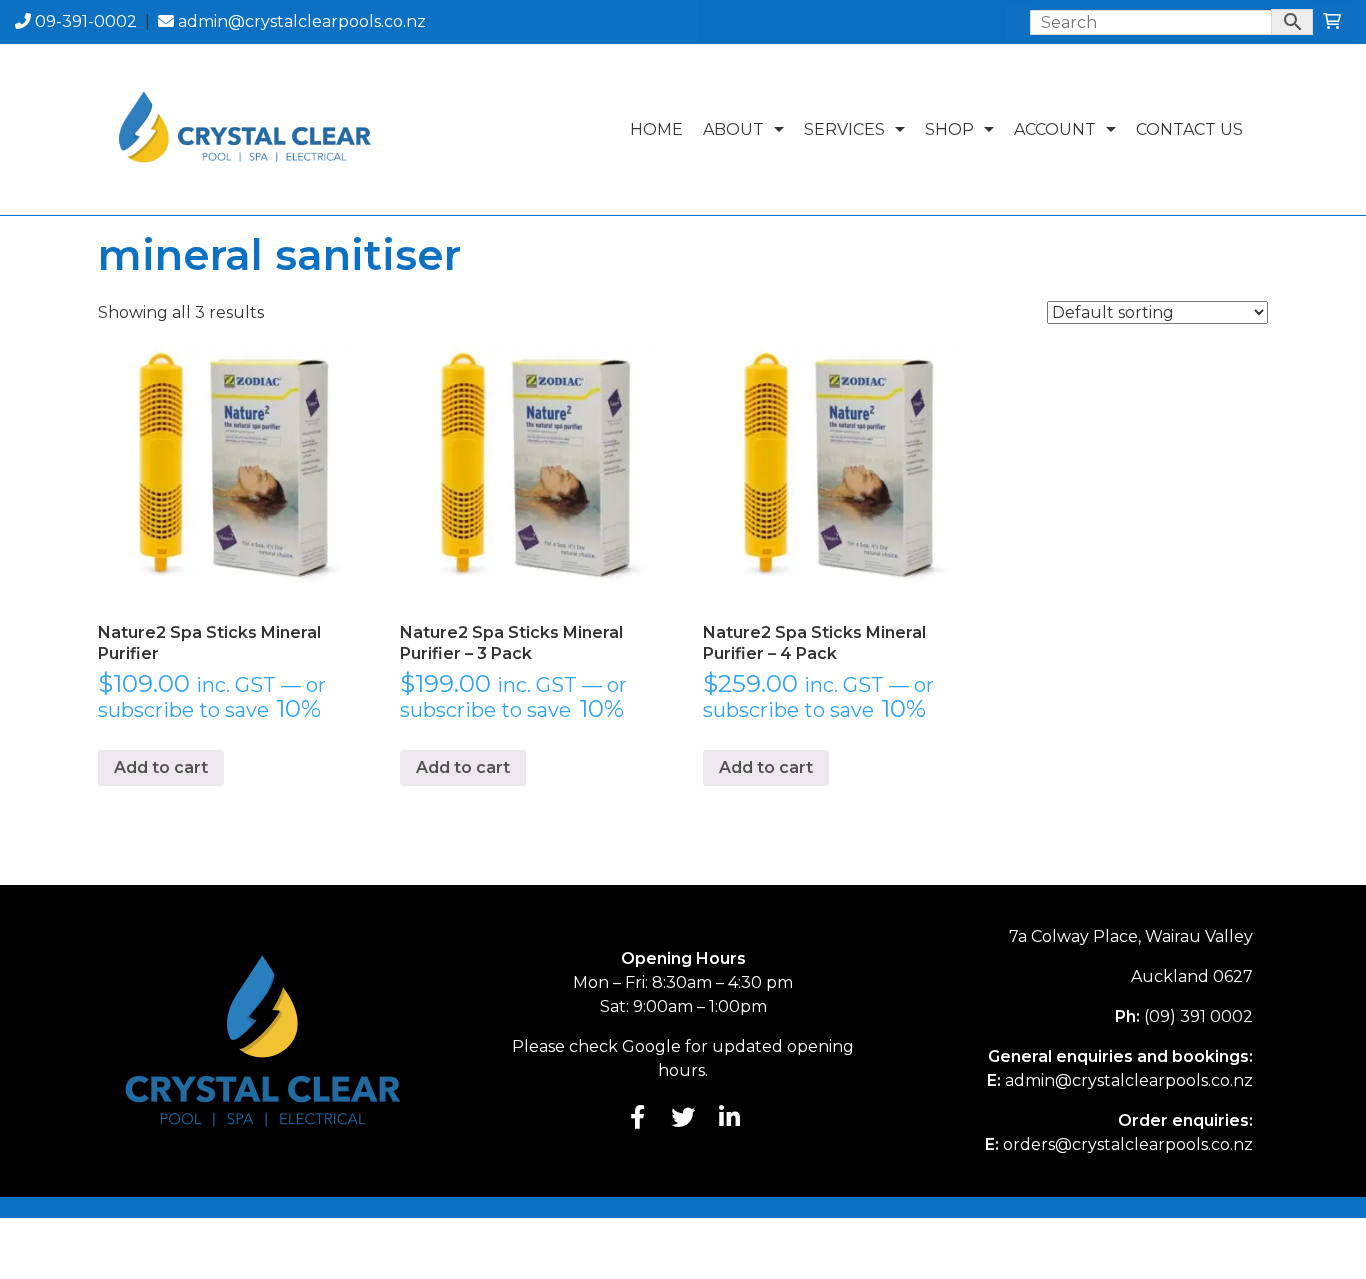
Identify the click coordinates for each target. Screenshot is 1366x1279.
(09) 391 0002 (1198, 1016)
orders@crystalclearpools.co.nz (1128, 1144)
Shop (949, 129)
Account (1055, 129)
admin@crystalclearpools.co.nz (300, 21)
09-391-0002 (84, 21)
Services (844, 129)
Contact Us (1189, 129)
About (733, 129)
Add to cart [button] (161, 767)
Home (656, 129)
